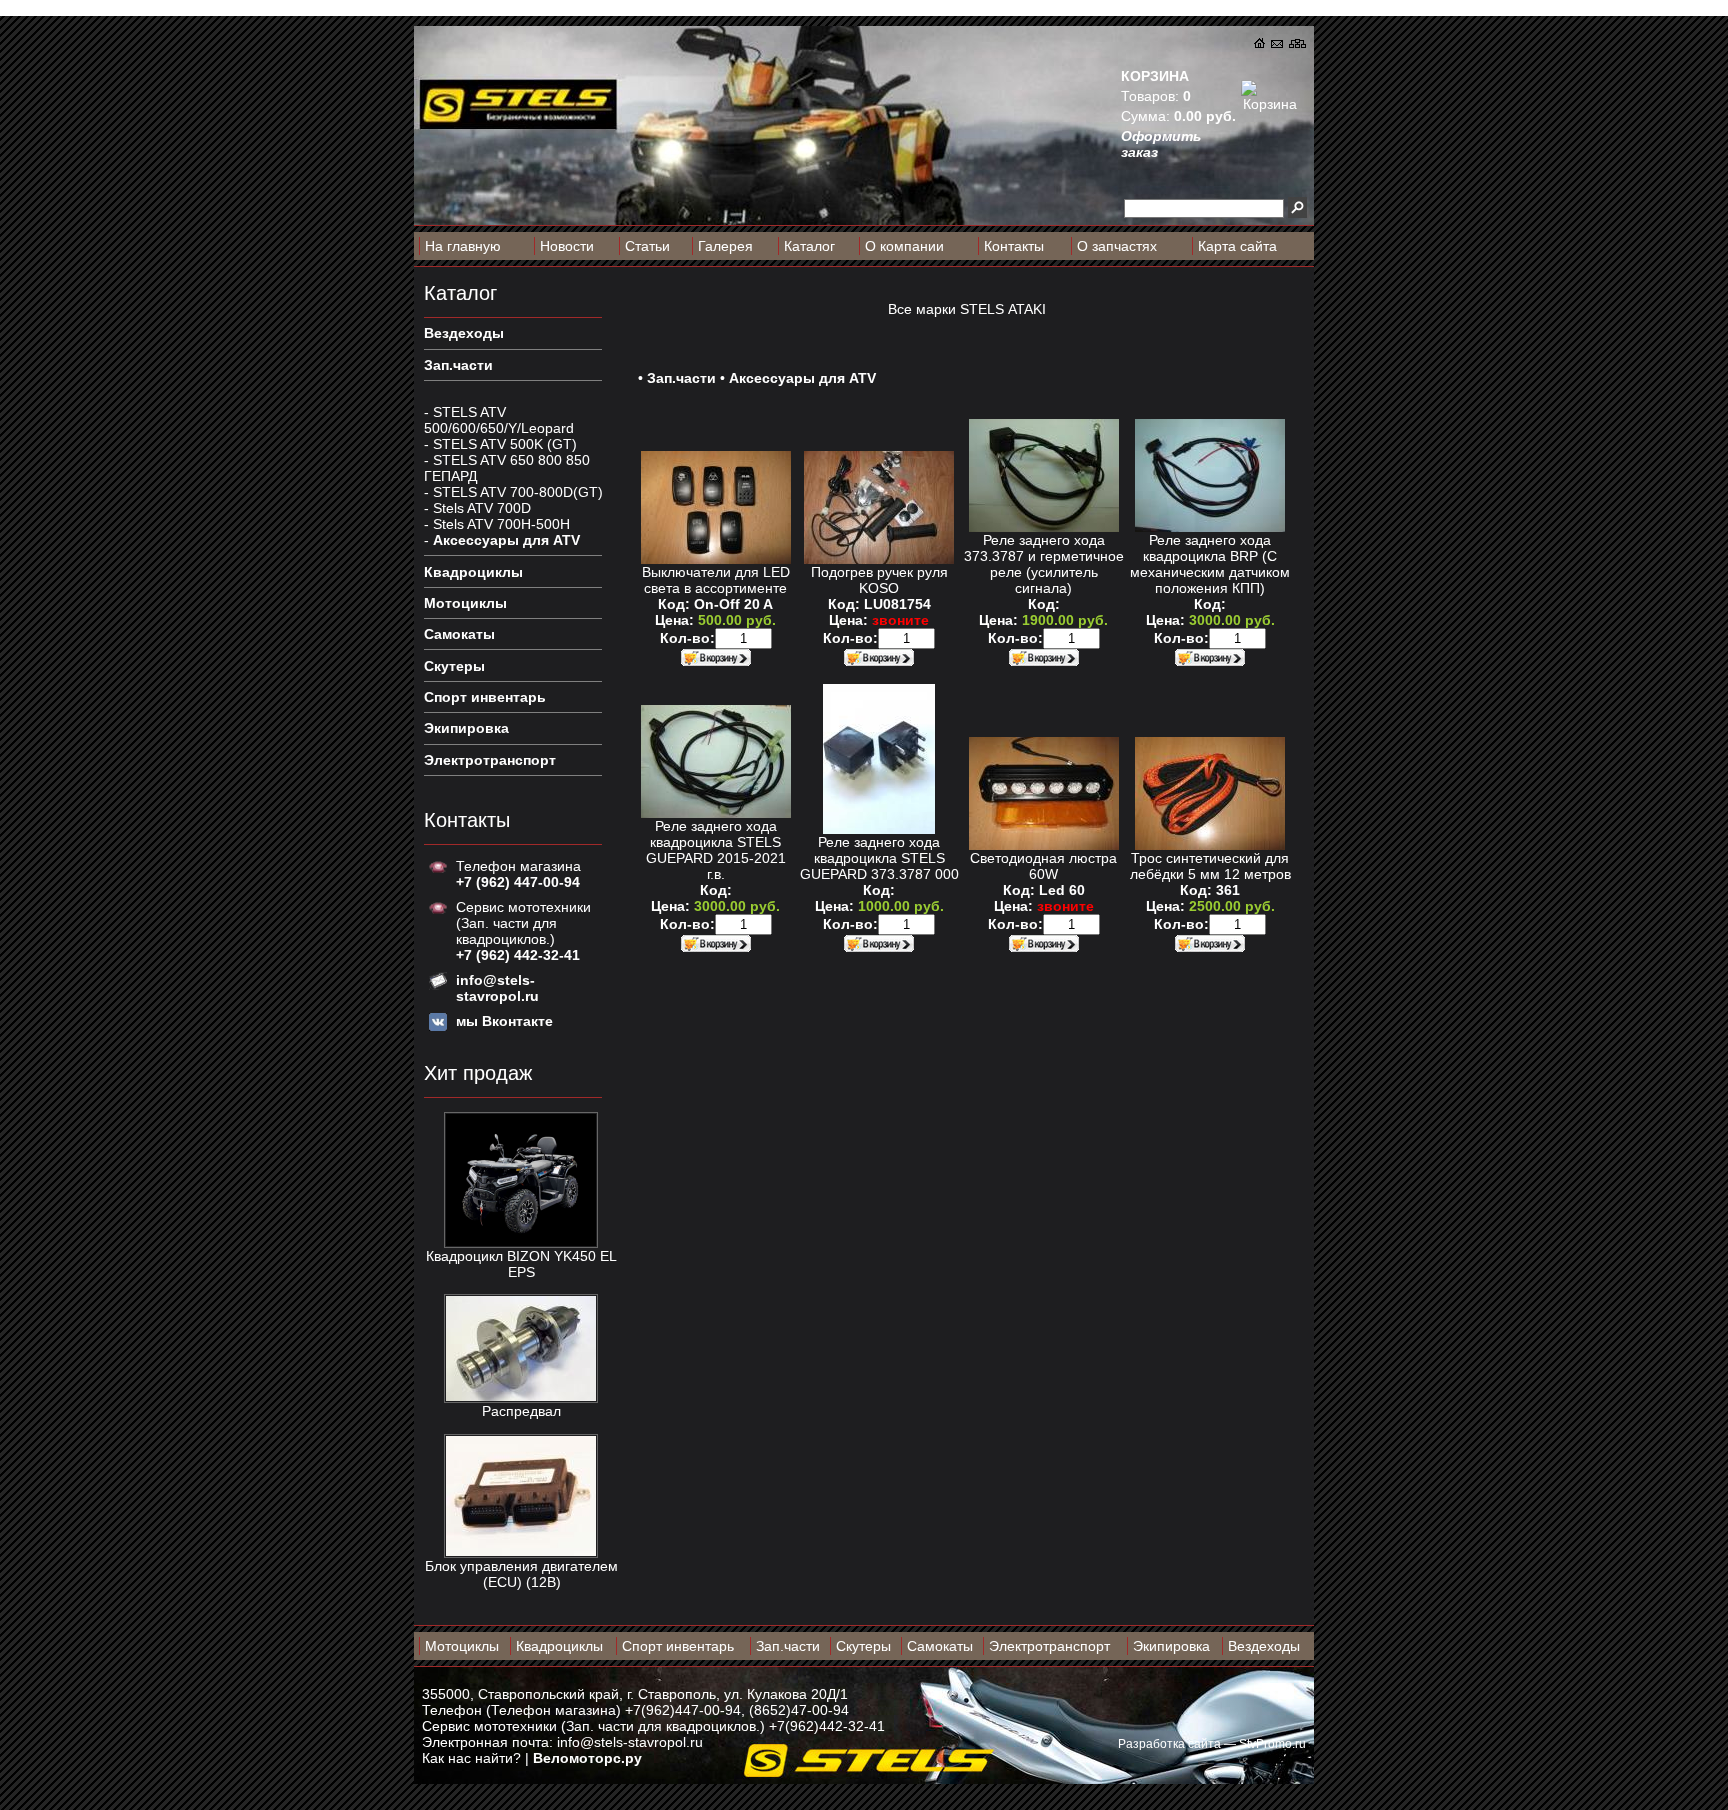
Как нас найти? (471, 1758)
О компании (904, 246)
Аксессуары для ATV (506, 540)
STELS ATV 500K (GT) (505, 444)
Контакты (1014, 246)
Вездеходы (1264, 1646)
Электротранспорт (1049, 1646)
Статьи (647, 246)
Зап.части (681, 378)
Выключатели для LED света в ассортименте (716, 580)
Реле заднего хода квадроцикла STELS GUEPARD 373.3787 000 (879, 858)
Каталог (809, 246)
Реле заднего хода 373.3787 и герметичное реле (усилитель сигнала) (1044, 564)
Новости (567, 246)
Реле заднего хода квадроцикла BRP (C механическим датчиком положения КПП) (1210, 564)
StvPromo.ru (1272, 1744)
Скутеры (863, 1646)
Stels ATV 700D (482, 508)
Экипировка (1171, 1646)
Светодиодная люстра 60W (1043, 866)
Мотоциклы (462, 1646)
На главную (463, 246)
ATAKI (1027, 309)
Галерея (725, 246)
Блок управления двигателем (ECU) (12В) (521, 1574)
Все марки (922, 309)
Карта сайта (1237, 246)
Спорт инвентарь (678, 1646)
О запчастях (1117, 246)
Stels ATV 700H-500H (501, 524)
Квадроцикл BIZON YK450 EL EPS (521, 1264)
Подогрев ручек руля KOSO (879, 580)
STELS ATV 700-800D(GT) (518, 492)
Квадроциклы (559, 1646)
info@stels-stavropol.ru (630, 1742)
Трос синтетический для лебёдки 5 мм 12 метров (1210, 866)
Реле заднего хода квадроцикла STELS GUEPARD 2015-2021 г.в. (716, 850)
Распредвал (521, 1411)
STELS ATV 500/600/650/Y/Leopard (499, 420)
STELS (982, 309)
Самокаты (940, 1646)
